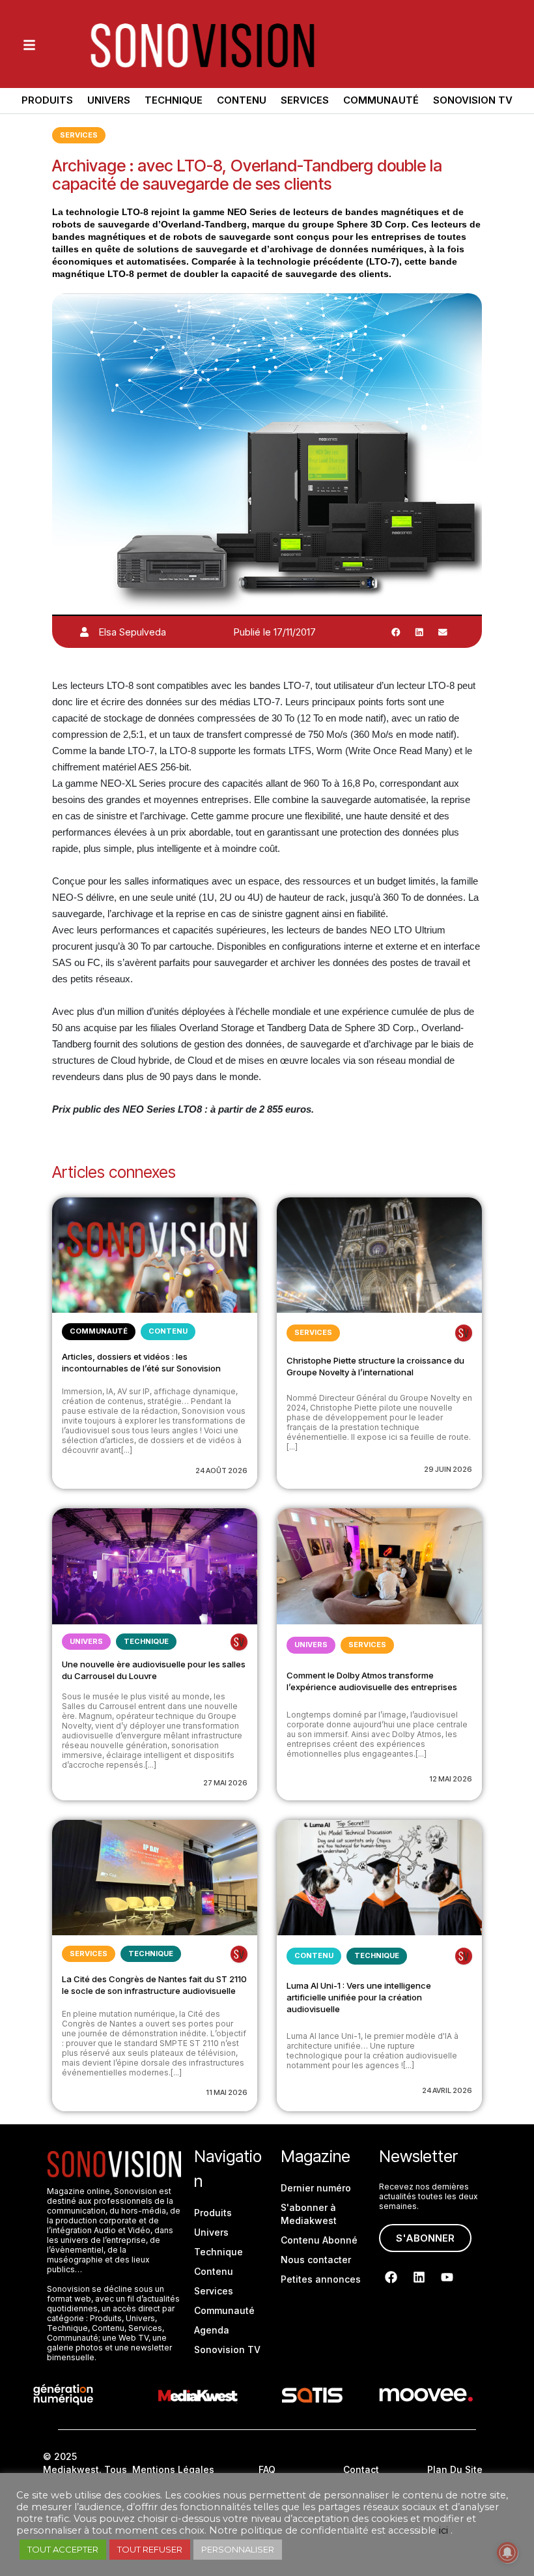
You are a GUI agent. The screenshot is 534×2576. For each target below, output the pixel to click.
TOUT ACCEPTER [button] (63, 2549)
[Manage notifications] (507, 2553)
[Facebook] (391, 2277)
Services (305, 100)
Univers (109, 100)
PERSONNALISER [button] (238, 2549)
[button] (396, 632)
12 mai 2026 (451, 1779)
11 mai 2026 (227, 2092)
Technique (174, 100)
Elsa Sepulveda (133, 632)
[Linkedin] (419, 2277)
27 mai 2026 (225, 1783)
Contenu (242, 100)
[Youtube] (447, 2277)
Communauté (381, 100)
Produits (47, 100)
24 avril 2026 (447, 2090)
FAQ (267, 2469)
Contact (361, 2469)
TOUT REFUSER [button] (150, 2549)
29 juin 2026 (448, 1469)
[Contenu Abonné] (464, 1333)
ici (443, 2530)
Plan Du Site (455, 2469)
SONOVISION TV (473, 100)
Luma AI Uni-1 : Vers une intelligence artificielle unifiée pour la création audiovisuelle (359, 1997)
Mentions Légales (173, 2469)
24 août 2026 (221, 1471)
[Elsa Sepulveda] (84, 632)
